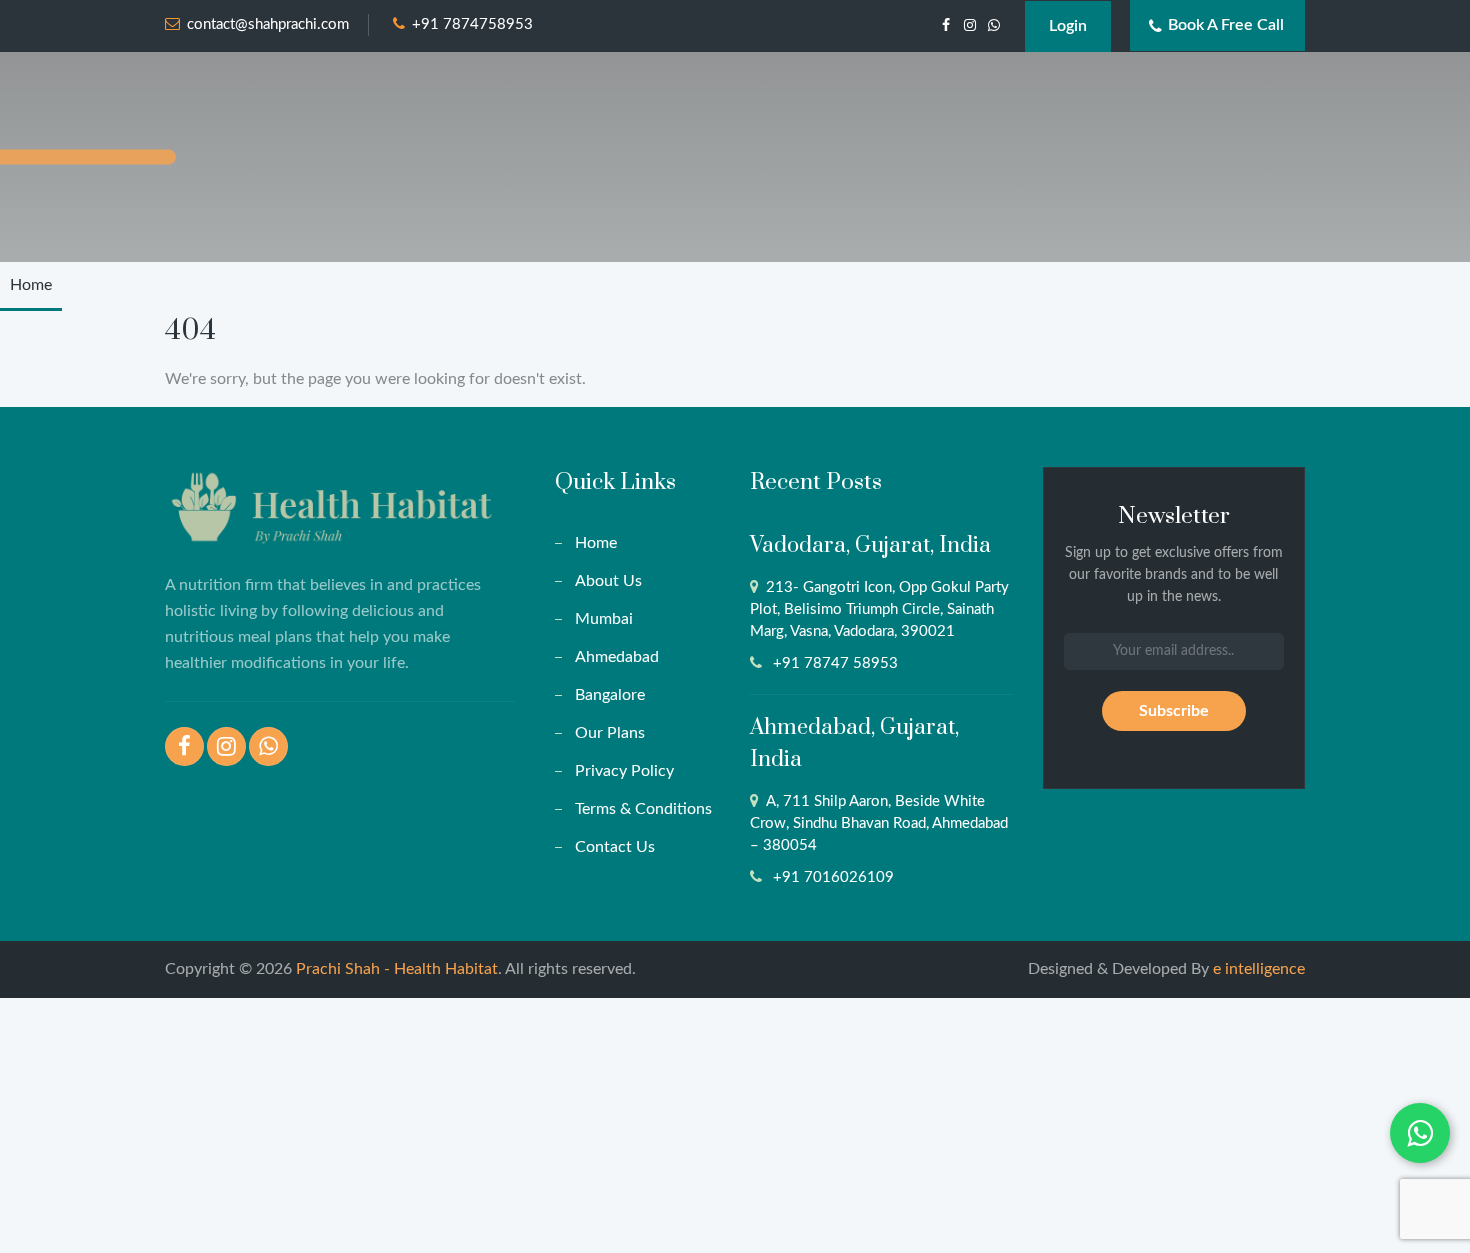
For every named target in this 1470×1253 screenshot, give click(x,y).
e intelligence (1259, 969)
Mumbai (604, 619)
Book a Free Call (1226, 25)
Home (31, 285)
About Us (608, 581)
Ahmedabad (617, 657)
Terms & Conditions (643, 809)
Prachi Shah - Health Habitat (397, 969)
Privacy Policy (624, 771)
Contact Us (615, 847)
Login (1068, 26)
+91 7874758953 (472, 24)
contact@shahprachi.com (268, 24)
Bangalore (610, 695)
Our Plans (610, 733)
